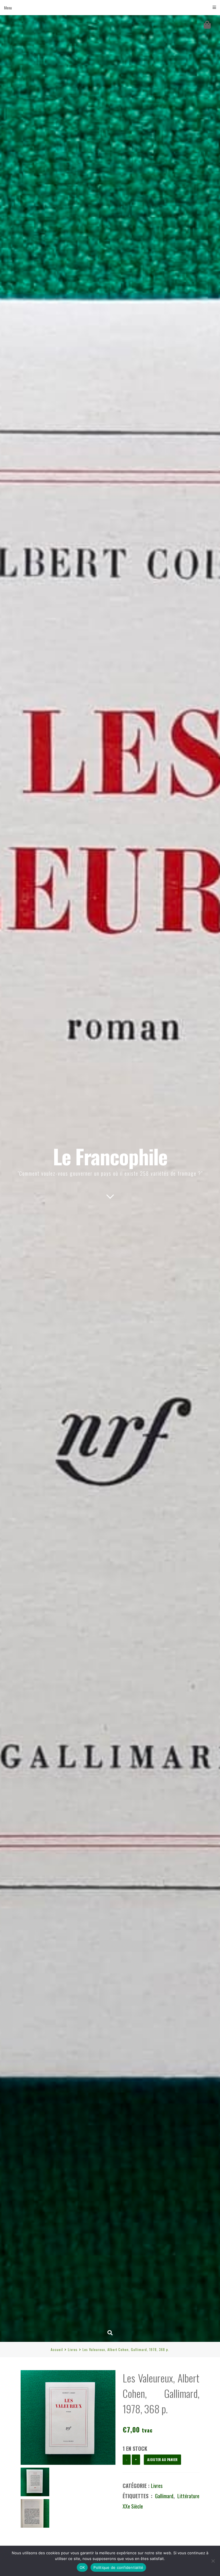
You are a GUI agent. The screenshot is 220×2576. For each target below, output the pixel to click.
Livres (73, 2349)
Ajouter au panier (162, 2459)
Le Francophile (110, 1156)
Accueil (57, 2349)
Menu (8, 8)
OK (82, 2567)
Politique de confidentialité (118, 2567)
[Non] (213, 2561)
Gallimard (164, 2496)
